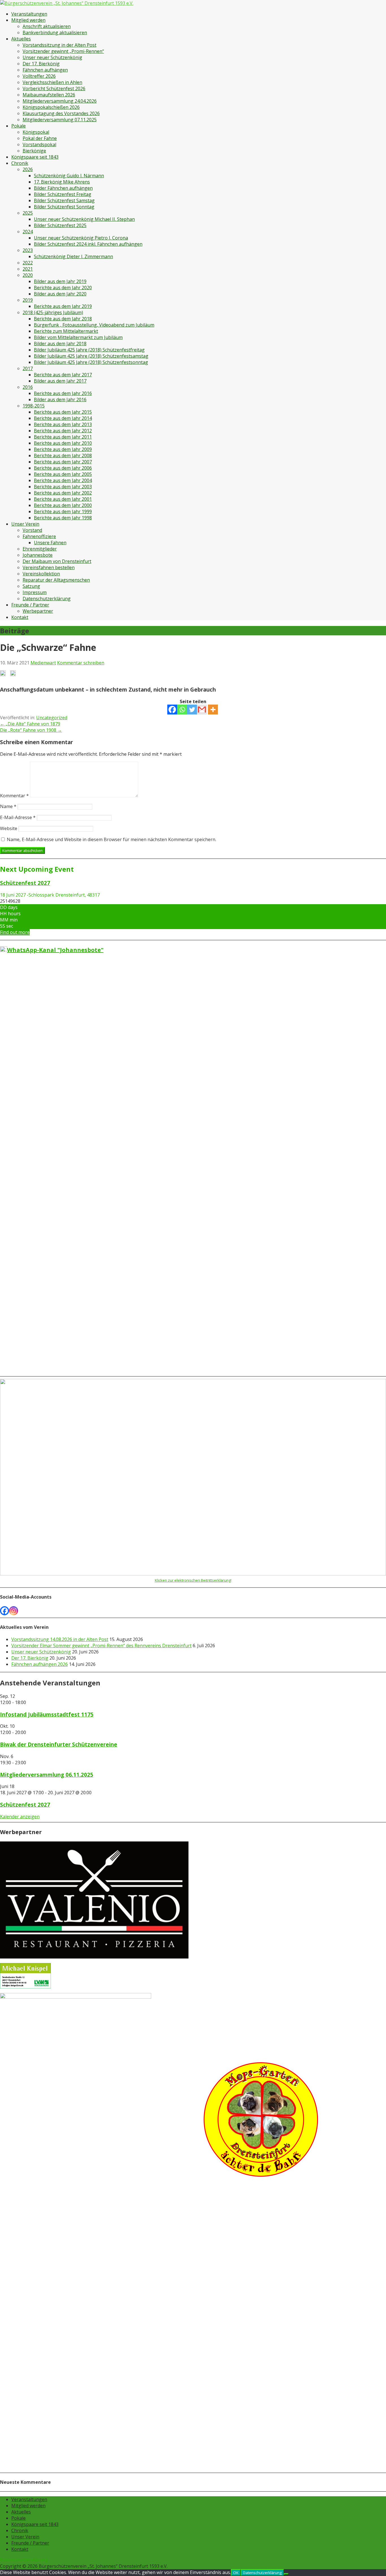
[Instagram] (14, 1611)
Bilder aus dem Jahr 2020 (60, 294)
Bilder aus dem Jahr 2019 (60, 281)
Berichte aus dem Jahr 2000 (63, 505)
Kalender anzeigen (20, 1817)
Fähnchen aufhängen (45, 70)
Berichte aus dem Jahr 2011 (63, 437)
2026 (28, 169)
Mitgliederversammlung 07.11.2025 (60, 120)
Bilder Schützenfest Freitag (63, 194)
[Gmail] (202, 710)
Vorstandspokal (39, 144)
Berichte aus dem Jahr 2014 (63, 418)
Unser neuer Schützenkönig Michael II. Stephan (84, 219)
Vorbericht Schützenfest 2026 (54, 88)
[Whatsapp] (182, 710)
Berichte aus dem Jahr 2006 (63, 468)
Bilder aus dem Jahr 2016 (60, 400)
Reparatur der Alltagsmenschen (56, 580)
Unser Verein (25, 524)
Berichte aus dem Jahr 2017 (63, 375)
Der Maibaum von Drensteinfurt (57, 561)
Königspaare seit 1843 (35, 157)
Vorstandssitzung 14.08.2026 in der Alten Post (60, 1639)
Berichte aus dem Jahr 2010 (63, 443)
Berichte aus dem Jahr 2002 (63, 493)
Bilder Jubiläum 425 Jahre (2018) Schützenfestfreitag (89, 350)
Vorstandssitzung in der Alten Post (59, 45)
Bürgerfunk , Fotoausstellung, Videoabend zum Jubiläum (94, 325)
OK (236, 2573)
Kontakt (20, 617)
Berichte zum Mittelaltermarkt (66, 331)
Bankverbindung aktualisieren (55, 33)
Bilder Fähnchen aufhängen (63, 188)
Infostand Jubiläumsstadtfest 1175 (47, 1714)
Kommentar (14, 796)
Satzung (31, 586)
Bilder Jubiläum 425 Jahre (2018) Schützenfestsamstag (91, 356)
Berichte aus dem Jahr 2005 (63, 474)
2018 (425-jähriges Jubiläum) (53, 312)
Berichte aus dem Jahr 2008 (63, 455)
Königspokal (36, 132)
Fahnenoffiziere (39, 536)
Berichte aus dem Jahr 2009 (63, 449)
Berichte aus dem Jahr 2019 (63, 306)
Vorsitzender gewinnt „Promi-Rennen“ (63, 51)
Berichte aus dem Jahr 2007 (63, 462)
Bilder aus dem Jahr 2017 (60, 381)
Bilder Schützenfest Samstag (64, 200)
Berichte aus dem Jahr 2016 (63, 393)
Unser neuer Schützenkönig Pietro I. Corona (81, 238)
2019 (28, 300)
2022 (28, 263)
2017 (28, 368)
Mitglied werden (28, 20)
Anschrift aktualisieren (47, 26)
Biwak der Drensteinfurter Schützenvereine (59, 1744)
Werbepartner (38, 611)
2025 (28, 213)
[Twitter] (192, 710)
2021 (28, 269)
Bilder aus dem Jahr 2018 (60, 344)
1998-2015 (34, 406)
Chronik (20, 163)
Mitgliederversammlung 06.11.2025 (47, 1775)
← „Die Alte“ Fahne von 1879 (30, 724)
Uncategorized (52, 718)
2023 (28, 250)
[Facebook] (172, 710)
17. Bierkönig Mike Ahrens (62, 182)
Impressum (35, 592)
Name (8, 806)
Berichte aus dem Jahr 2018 (63, 319)
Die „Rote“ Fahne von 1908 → (31, 730)
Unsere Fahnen (50, 543)
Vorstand (32, 530)
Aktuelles (21, 39)
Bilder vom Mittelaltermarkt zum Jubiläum (78, 337)
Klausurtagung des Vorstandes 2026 (61, 113)
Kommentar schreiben (81, 663)
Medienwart (43, 663)
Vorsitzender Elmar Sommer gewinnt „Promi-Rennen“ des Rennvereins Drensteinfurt (101, 1646)
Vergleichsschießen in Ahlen (52, 82)
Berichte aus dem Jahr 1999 (63, 511)
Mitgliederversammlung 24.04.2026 (60, 101)
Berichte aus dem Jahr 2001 (63, 499)
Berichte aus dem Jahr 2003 (63, 487)
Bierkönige (34, 151)
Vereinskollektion (41, 574)
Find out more (15, 932)
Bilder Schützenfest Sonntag (64, 207)
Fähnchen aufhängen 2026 (40, 1664)
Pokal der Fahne (40, 138)
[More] (213, 710)
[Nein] (286, 2574)
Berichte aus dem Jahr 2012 (63, 431)
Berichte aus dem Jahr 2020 (63, 288)
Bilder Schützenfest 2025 (60, 225)
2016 (28, 387)
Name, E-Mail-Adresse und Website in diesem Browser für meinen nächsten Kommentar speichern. (111, 839)
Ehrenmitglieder (40, 549)
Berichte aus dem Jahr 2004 (63, 480)
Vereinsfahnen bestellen (49, 567)
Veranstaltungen (29, 14)
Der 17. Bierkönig (41, 64)
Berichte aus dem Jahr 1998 (63, 518)
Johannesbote (38, 555)
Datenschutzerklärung (47, 599)
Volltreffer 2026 (39, 76)
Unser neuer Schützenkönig (52, 57)
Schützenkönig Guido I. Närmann (69, 176)
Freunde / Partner (30, 605)
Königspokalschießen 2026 (51, 107)
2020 (28, 275)
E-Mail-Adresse (18, 817)
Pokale (19, 126)
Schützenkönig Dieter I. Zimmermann (73, 256)
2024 (28, 232)
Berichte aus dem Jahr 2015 (63, 412)
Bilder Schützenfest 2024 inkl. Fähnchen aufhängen (88, 244)
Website (9, 828)
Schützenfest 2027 (25, 1805)
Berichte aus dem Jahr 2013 (63, 424)
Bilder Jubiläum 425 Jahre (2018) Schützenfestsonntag (91, 362)
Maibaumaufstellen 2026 (49, 95)
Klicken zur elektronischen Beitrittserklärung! (193, 1580)
